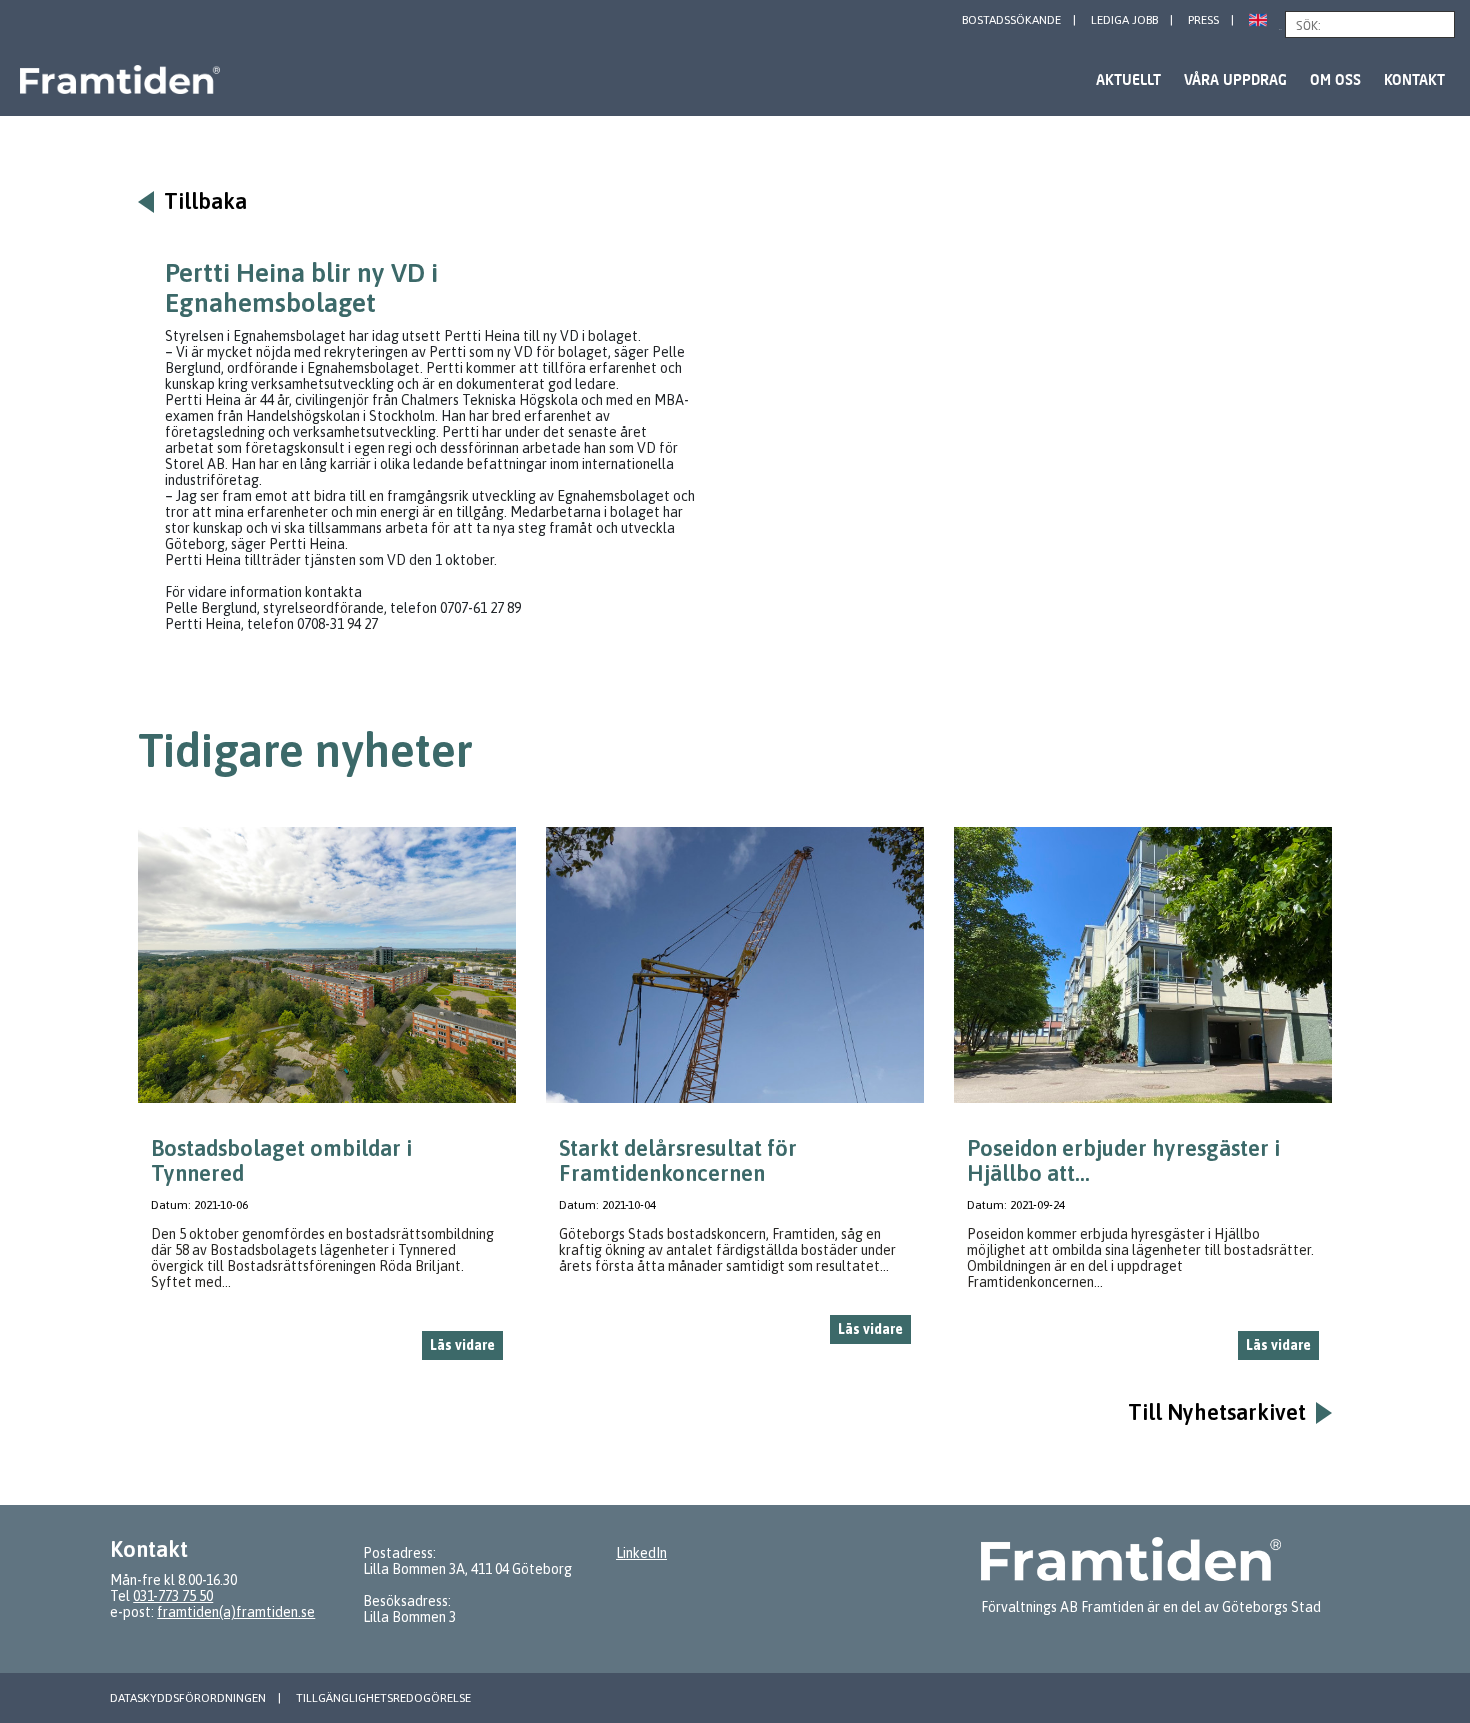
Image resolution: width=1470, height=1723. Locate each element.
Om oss (1335, 79)
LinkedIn (641, 1553)
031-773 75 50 (173, 1596)
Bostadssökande (1011, 20)
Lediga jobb (1124, 20)
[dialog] (327, 1101)
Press (1203, 20)
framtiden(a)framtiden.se (236, 1612)
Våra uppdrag (1235, 79)
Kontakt (1414, 79)
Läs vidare (462, 1345)
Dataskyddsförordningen (188, 1698)
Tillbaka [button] (205, 201)
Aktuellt (1128, 79)
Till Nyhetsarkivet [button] (1217, 1412)
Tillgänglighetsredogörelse (383, 1698)
